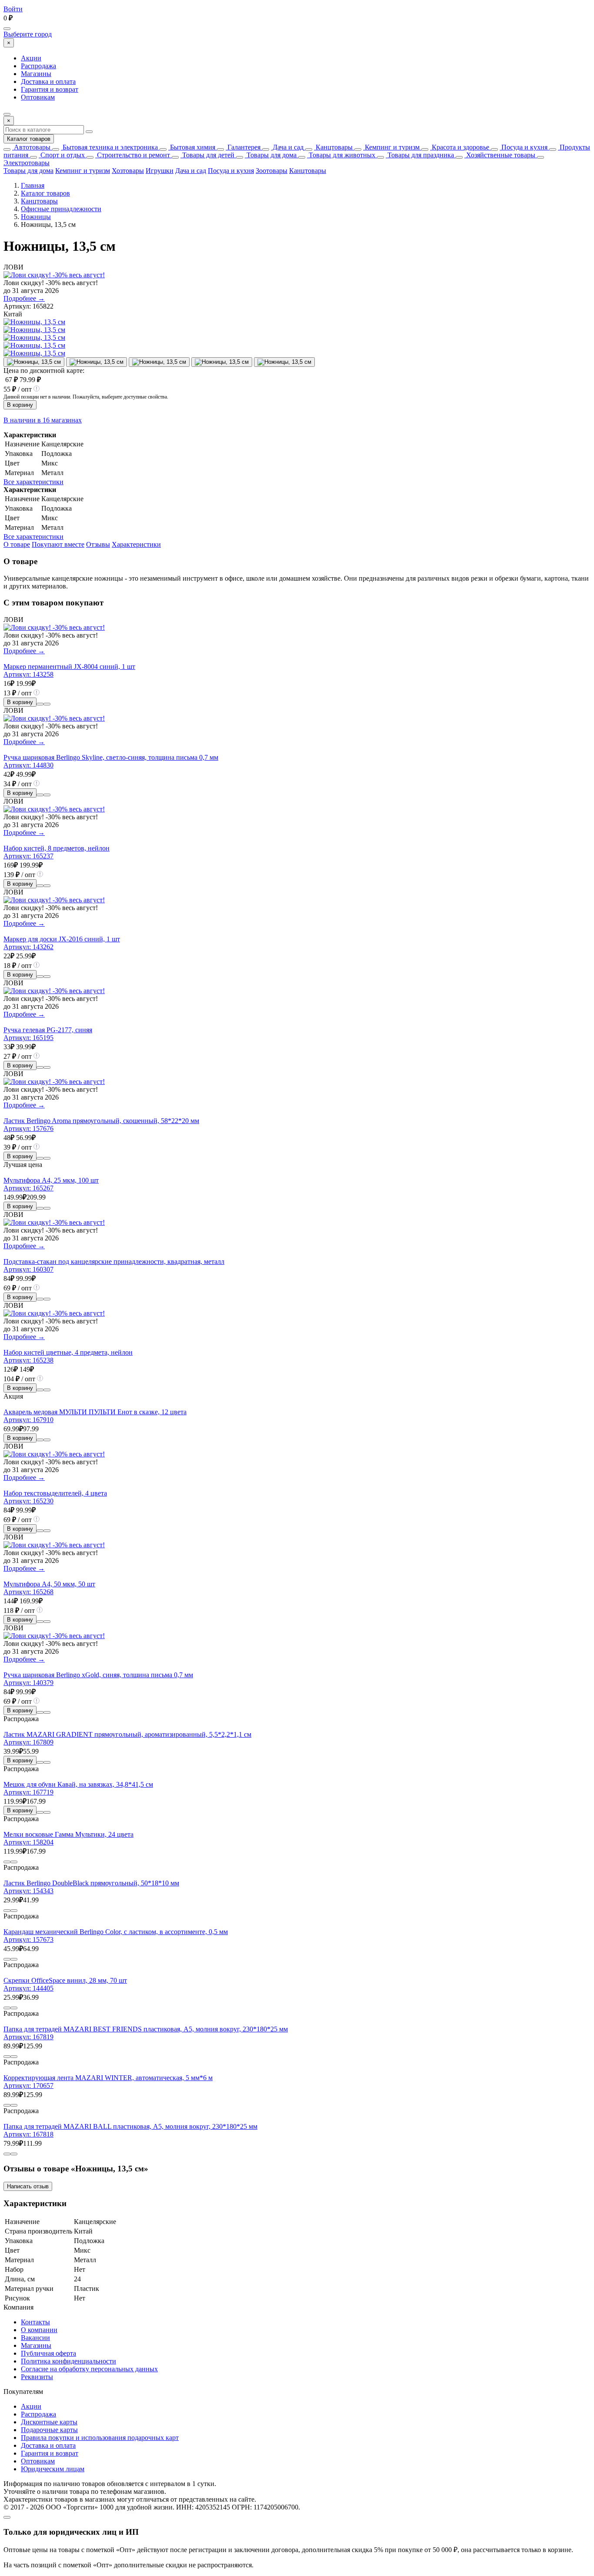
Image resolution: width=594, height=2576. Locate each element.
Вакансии (35, 2338)
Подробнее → (24, 298)
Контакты (35, 2322)
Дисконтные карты (49, 2422)
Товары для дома (271, 155)
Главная (33, 185)
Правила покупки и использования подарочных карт (100, 2438)
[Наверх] (7, 2517)
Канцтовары (333, 147)
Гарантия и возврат (50, 89)
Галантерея (243, 147)
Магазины (36, 74)
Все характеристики (33, 482)
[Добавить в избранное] (47, 704)
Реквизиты (37, 2377)
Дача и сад (287, 147)
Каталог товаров (29, 139)
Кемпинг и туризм (391, 147)
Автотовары (31, 147)
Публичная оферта (48, 2353)
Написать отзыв (28, 2186)
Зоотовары (272, 171)
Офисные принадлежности (61, 209)
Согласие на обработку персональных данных (89, 2369)
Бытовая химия (192, 147)
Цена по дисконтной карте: (44, 371)
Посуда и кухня (524, 147)
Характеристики (136, 544)
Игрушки (160, 171)
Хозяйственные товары (500, 155)
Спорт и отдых (62, 155)
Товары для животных (341, 155)
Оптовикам (38, 97)
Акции (31, 58)
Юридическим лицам (53, 2469)
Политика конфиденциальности (68, 2361)
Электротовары (27, 163)
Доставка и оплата (48, 81)
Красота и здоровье (460, 147)
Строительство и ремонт (133, 155)
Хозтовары (128, 171)
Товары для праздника (420, 155)
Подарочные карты (49, 2430)
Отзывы (98, 544)
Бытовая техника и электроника (109, 147)
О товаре (17, 544)
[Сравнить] (40, 704)
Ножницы (36, 217)
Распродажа (38, 66)
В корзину (20, 405)
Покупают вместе (58, 544)
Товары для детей (207, 155)
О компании (39, 2330)
